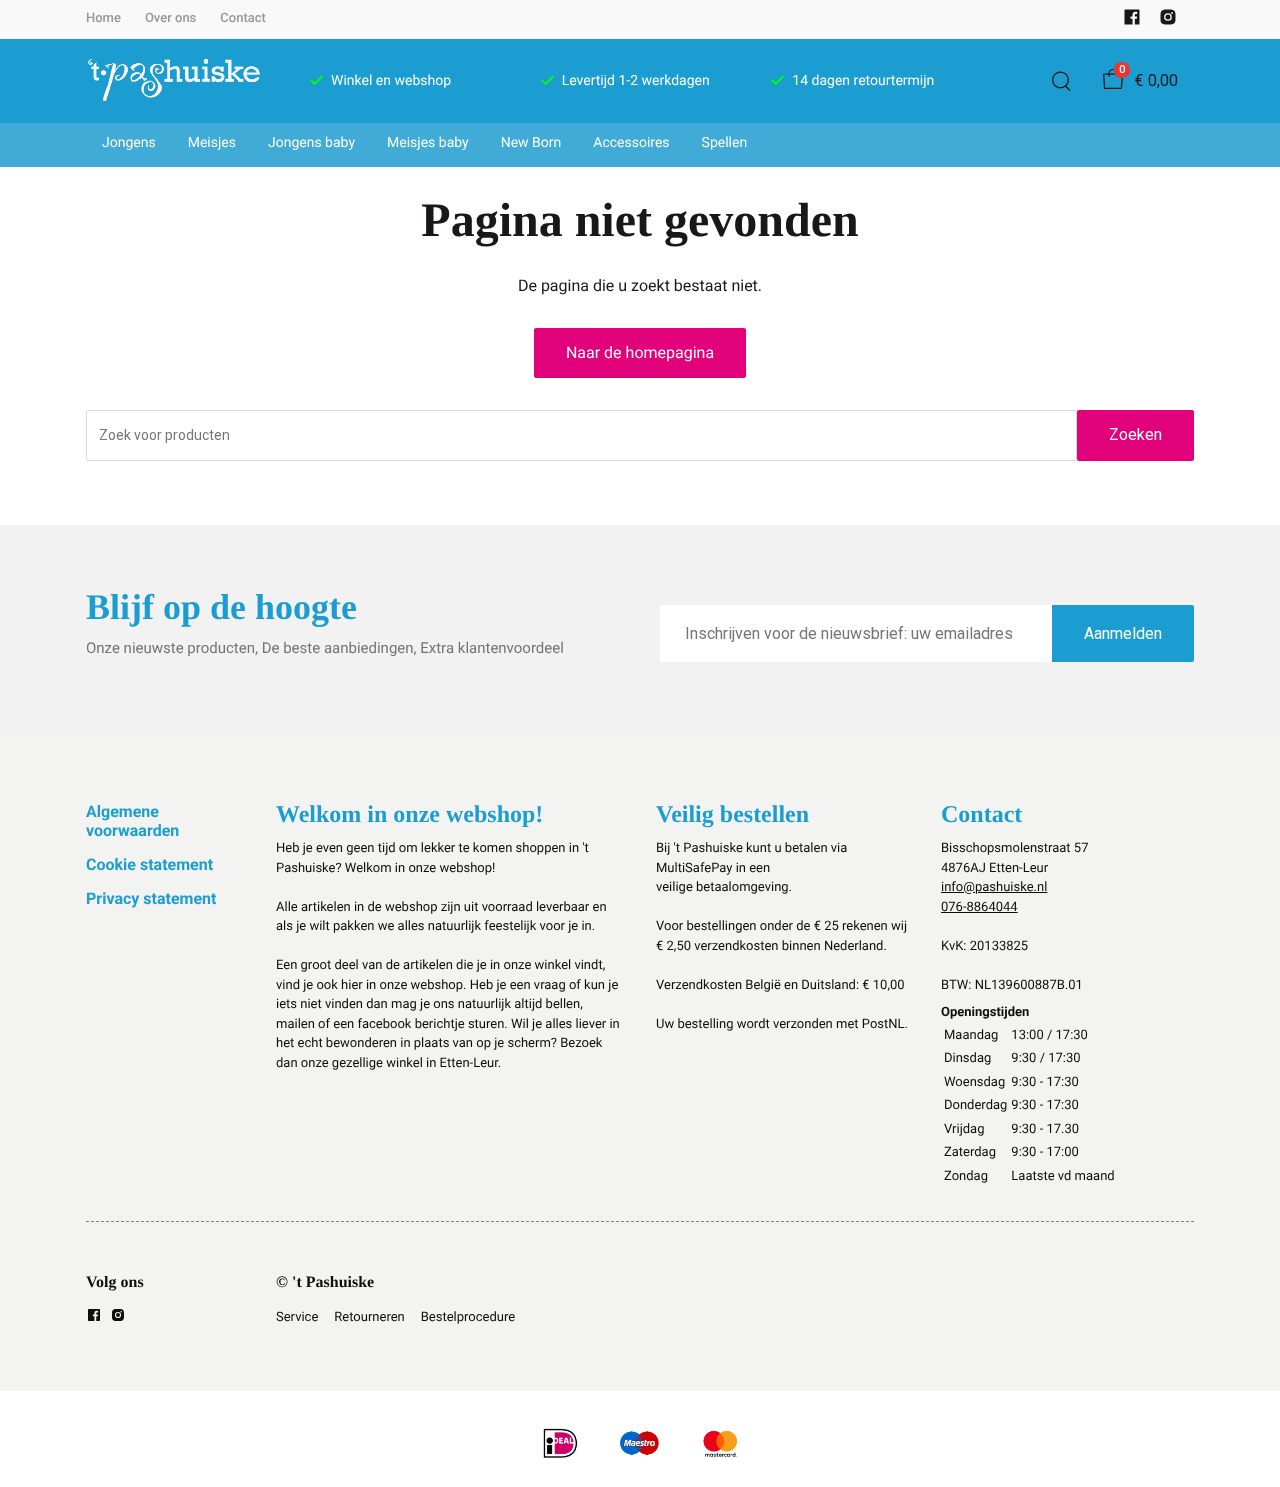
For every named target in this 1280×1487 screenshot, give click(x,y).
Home (103, 18)
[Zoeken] (1061, 81)
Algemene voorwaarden (132, 820)
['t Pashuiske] (174, 81)
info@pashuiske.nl (994, 887)
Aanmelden (1123, 633)
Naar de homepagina (640, 352)
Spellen (725, 143)
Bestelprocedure (468, 1317)
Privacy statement (151, 898)
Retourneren (369, 1317)
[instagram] (1168, 21)
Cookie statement (149, 864)
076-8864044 (979, 907)
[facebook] (1132, 21)
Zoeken (1135, 434)
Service (297, 1317)
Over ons (170, 18)
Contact (243, 18)
